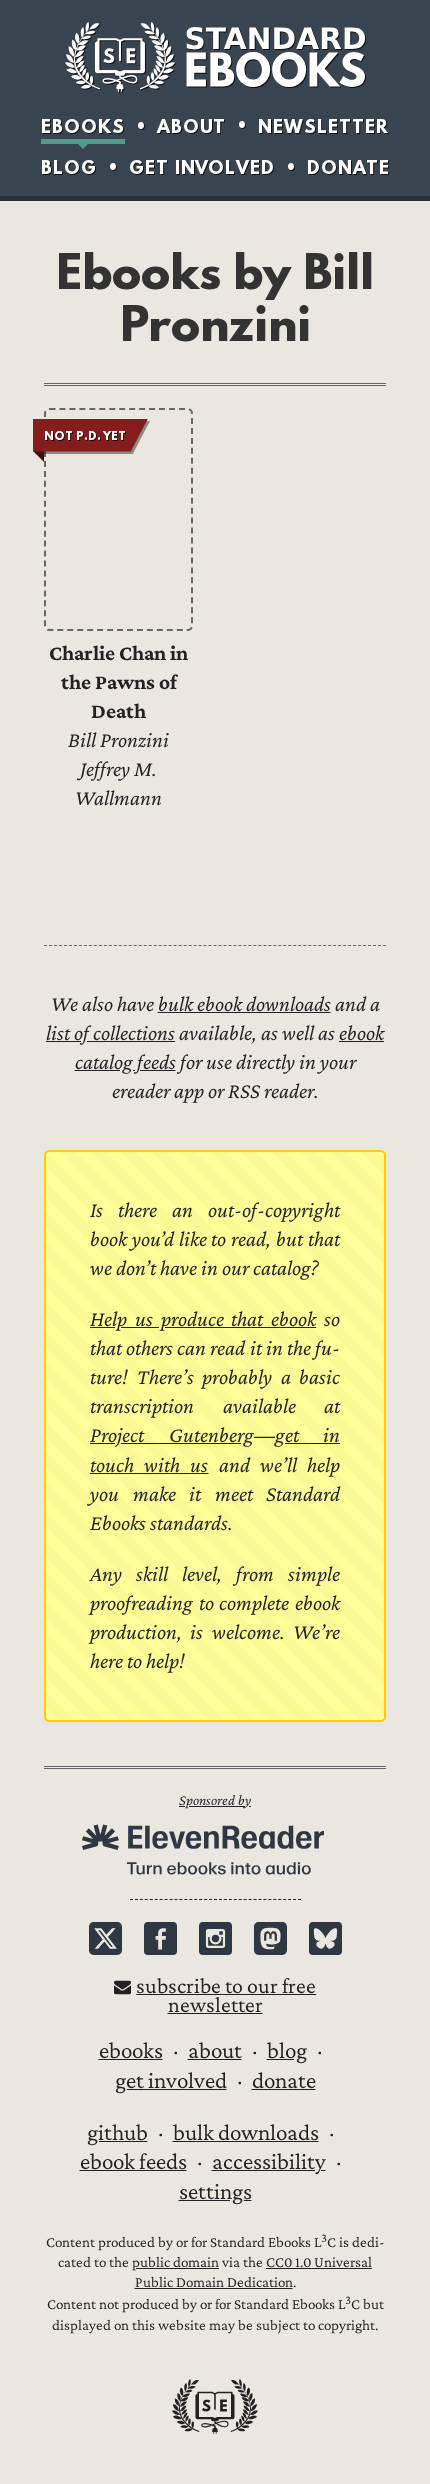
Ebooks (83, 126)
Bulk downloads (246, 2133)
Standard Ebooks (215, 57)
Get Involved (202, 167)
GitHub (117, 2133)
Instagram (215, 1938)
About (191, 126)
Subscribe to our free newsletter (226, 1996)
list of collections (110, 1033)
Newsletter (323, 126)
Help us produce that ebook (203, 1319)
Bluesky (325, 1938)
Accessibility (269, 2162)
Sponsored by (215, 1800)
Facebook (160, 1938)
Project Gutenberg (172, 1435)
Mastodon (270, 1938)
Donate (348, 167)
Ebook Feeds (133, 2162)
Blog (69, 167)
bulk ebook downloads (244, 1004)
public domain (175, 2262)
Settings (215, 2192)
